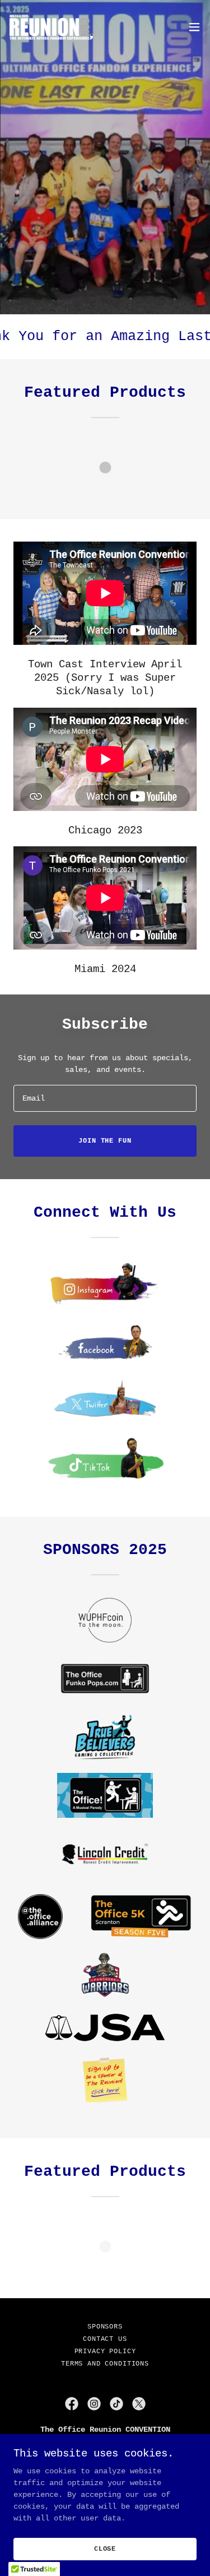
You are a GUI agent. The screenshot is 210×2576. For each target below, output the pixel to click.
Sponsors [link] (105, 2327)
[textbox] (105, 1098)
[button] (194, 27)
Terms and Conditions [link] (105, 2364)
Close (105, 2549)
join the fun (105, 1141)
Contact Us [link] (105, 2339)
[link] (54, 27)
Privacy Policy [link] (105, 2352)
